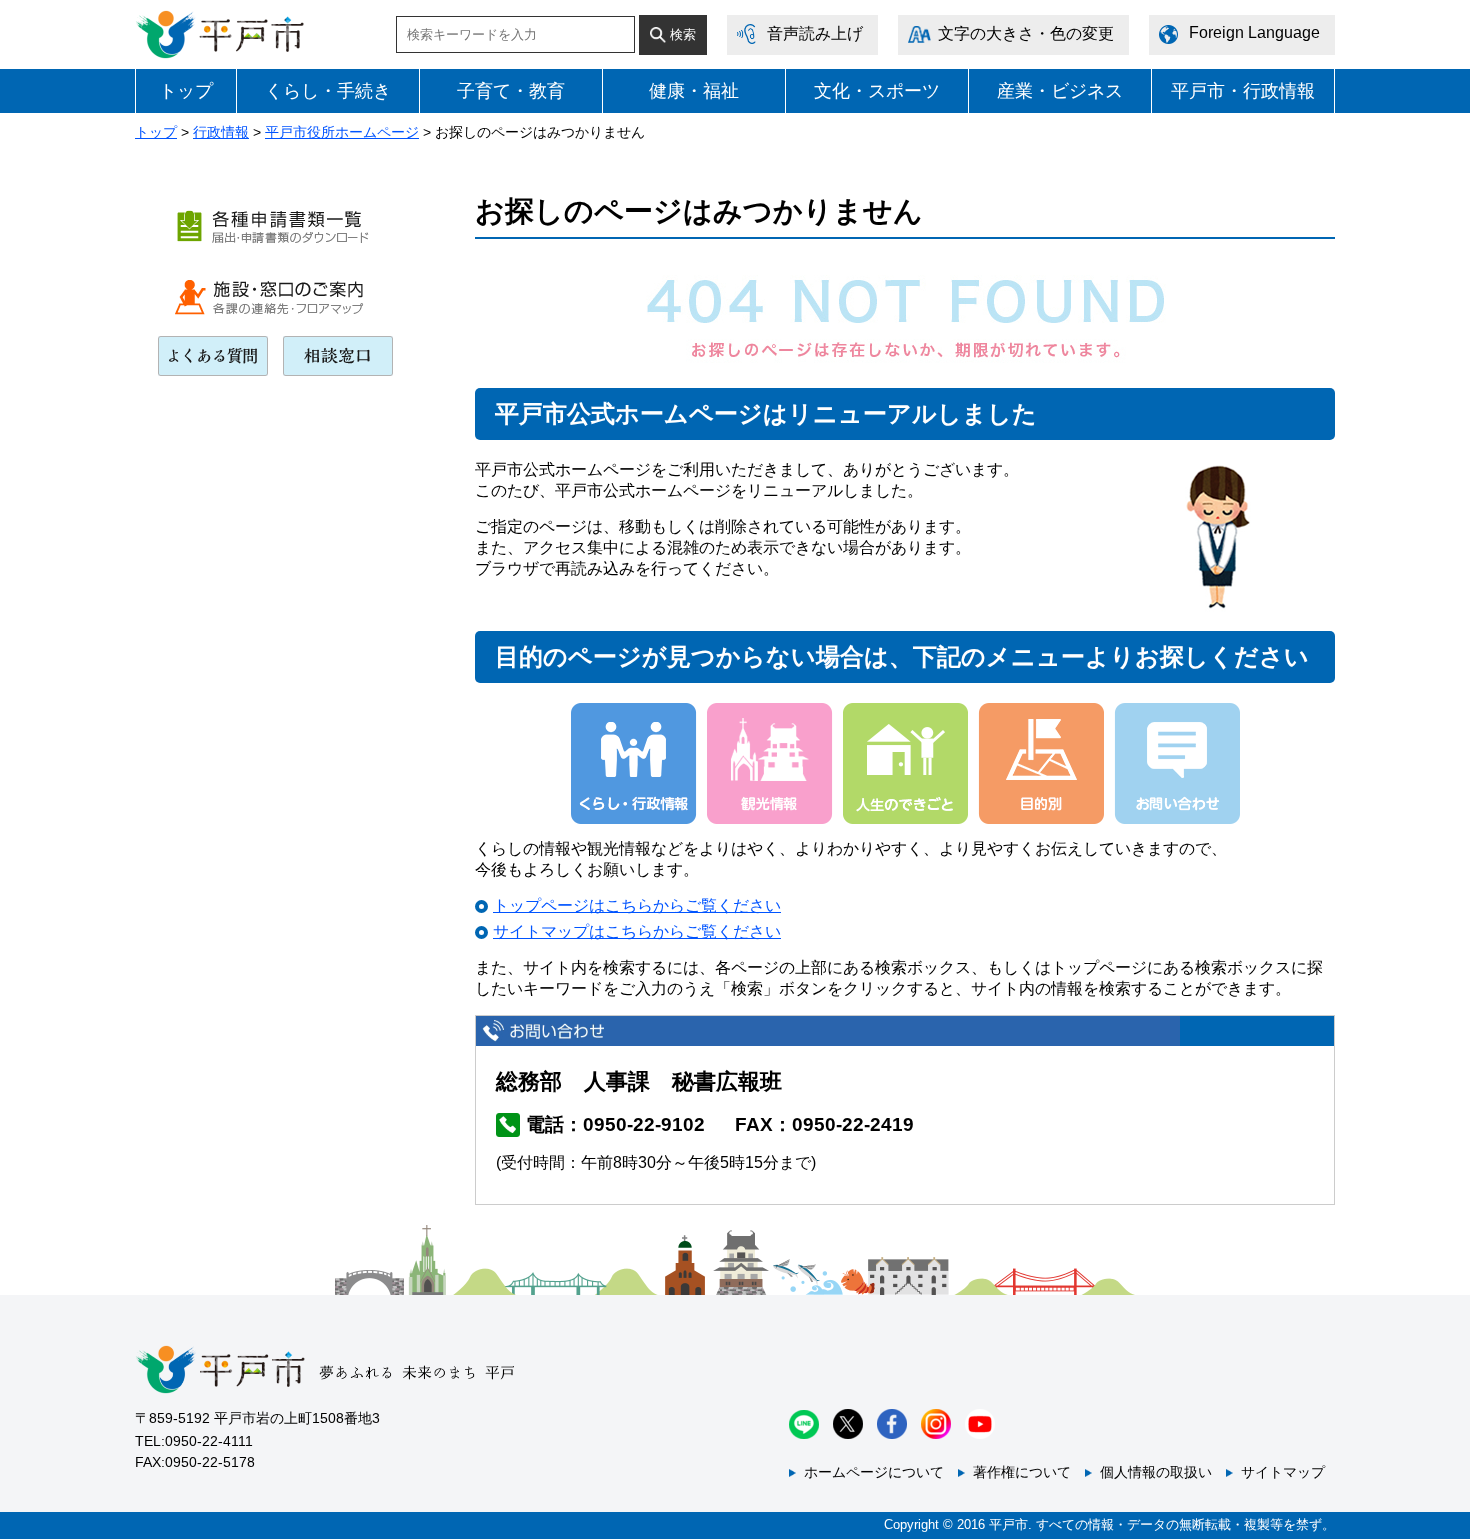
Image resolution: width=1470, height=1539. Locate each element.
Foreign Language (1254, 32)
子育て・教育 (511, 91)
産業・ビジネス (1060, 91)
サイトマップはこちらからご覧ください (637, 931)
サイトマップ (1283, 1472)
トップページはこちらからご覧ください (637, 905)
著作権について (1022, 1472)
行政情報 (221, 132)
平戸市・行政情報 (1243, 91)
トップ (186, 91)
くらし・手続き (328, 91)
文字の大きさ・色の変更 (1026, 33)
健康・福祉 (694, 91)
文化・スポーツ (877, 91)
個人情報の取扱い (1156, 1472)
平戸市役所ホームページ (342, 132)
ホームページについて (874, 1472)
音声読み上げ (815, 33)
